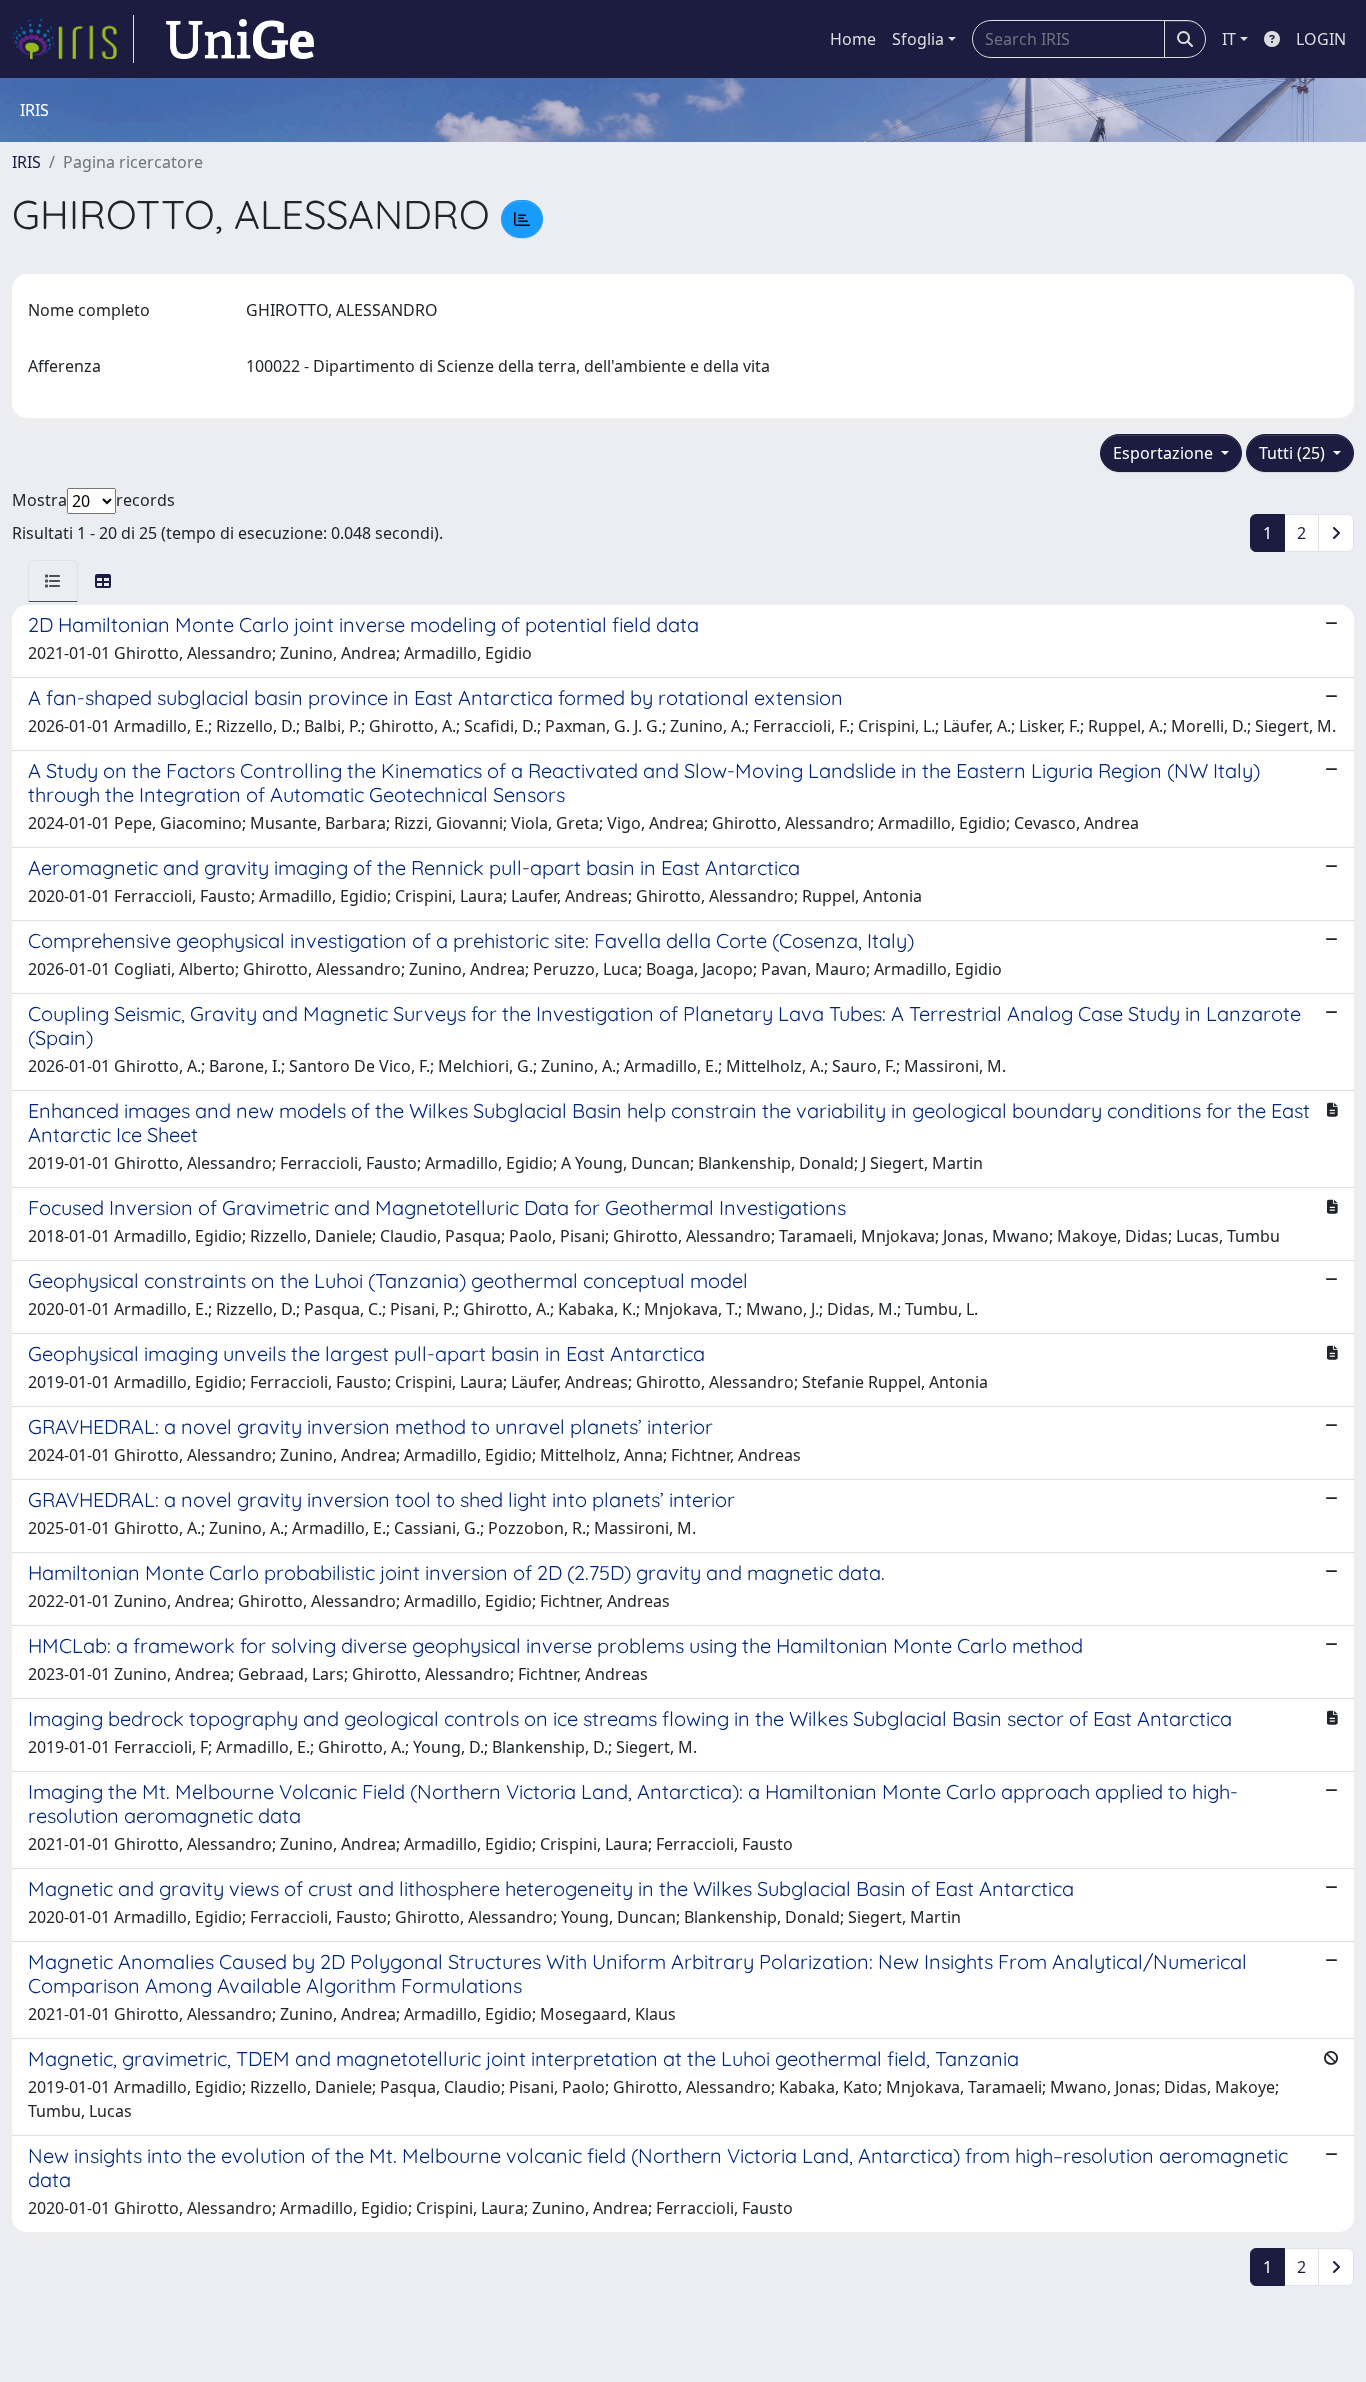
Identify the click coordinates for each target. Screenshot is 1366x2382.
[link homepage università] (240, 39)
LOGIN (1321, 39)
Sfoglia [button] (918, 39)
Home (853, 39)
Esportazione (1165, 453)
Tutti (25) (1294, 453)
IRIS (26, 162)
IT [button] (1229, 39)
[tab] (53, 581)
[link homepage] (73, 39)
